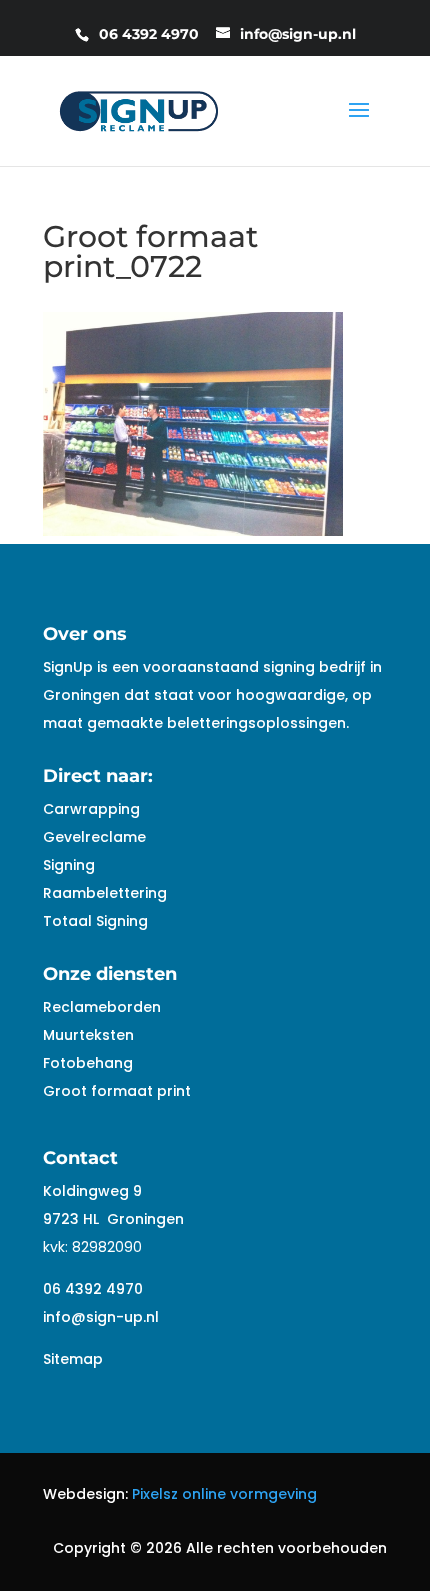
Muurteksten (88, 1035)
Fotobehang (88, 1063)
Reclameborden (102, 1007)
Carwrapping (91, 809)
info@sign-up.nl (101, 1317)
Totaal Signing (95, 921)
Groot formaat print (117, 1091)
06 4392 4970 (93, 1289)
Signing (69, 865)
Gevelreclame (94, 837)
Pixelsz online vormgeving (224, 1494)
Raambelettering (105, 893)
